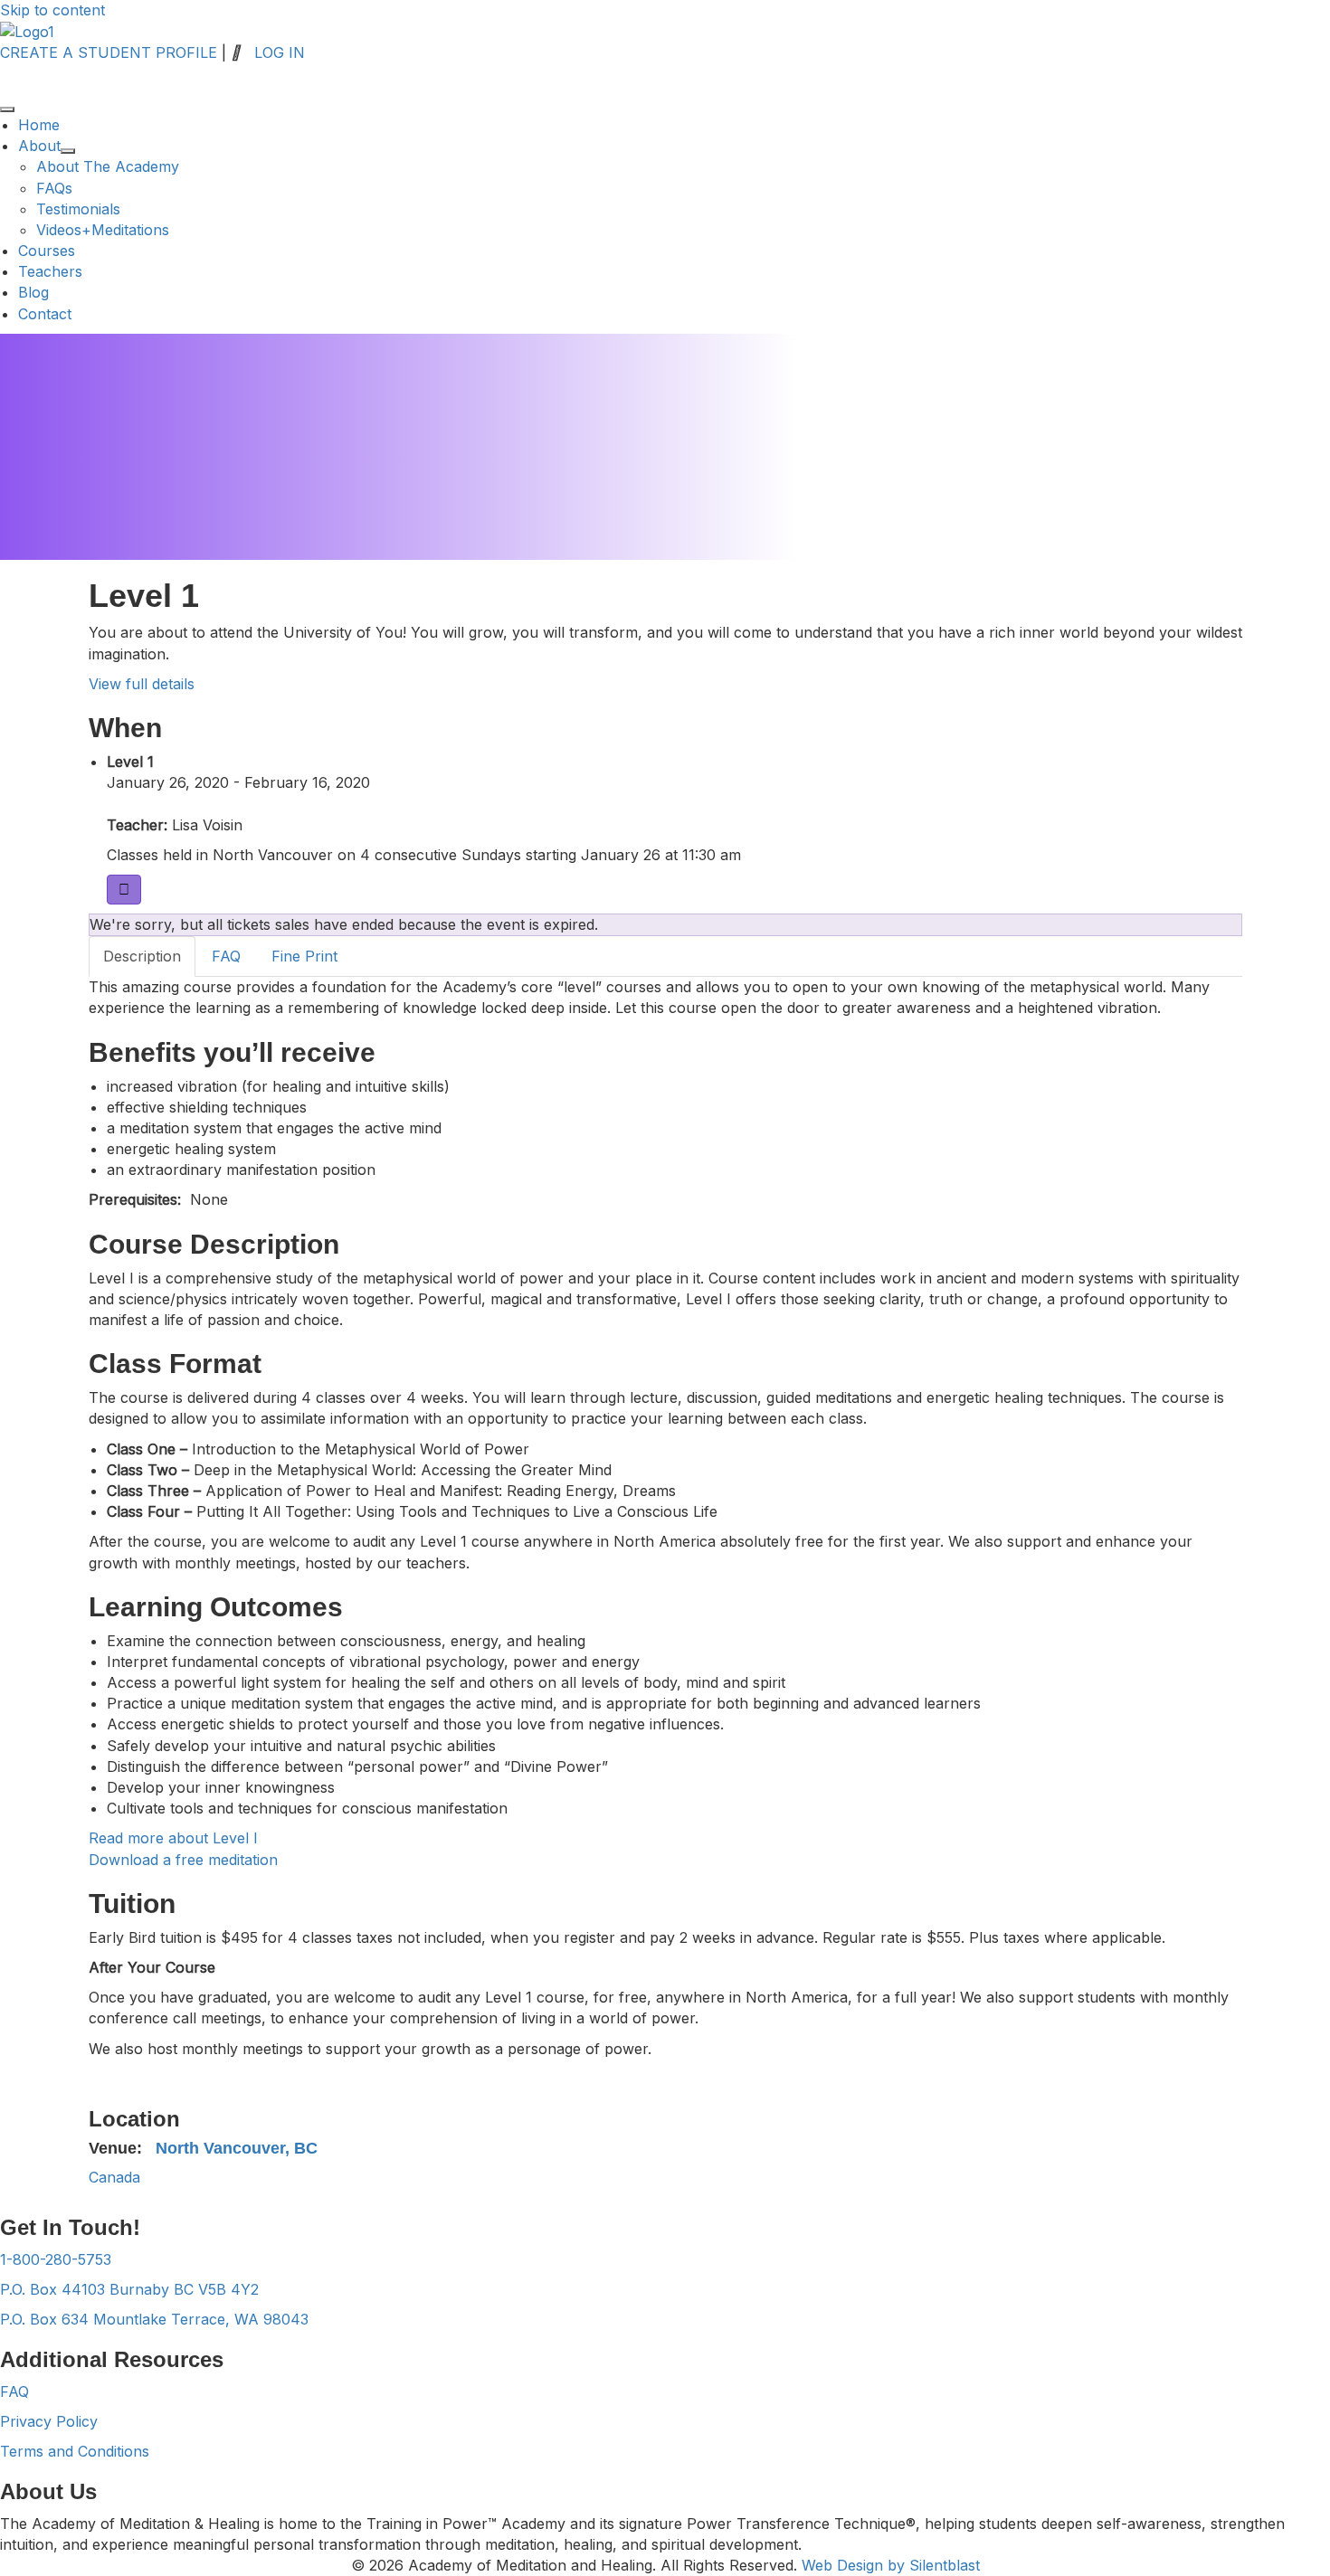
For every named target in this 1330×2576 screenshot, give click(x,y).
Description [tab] (142, 956)
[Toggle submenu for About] (68, 151)
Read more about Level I (173, 1838)
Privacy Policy (49, 2421)
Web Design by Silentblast (891, 2565)
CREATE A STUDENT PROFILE (109, 52)
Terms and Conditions (75, 2451)
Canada (114, 2177)
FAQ (14, 2391)
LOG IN (280, 52)
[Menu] (7, 109)
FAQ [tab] (226, 956)
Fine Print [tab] (304, 956)
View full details (142, 684)
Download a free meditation (183, 1860)
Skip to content (52, 10)
